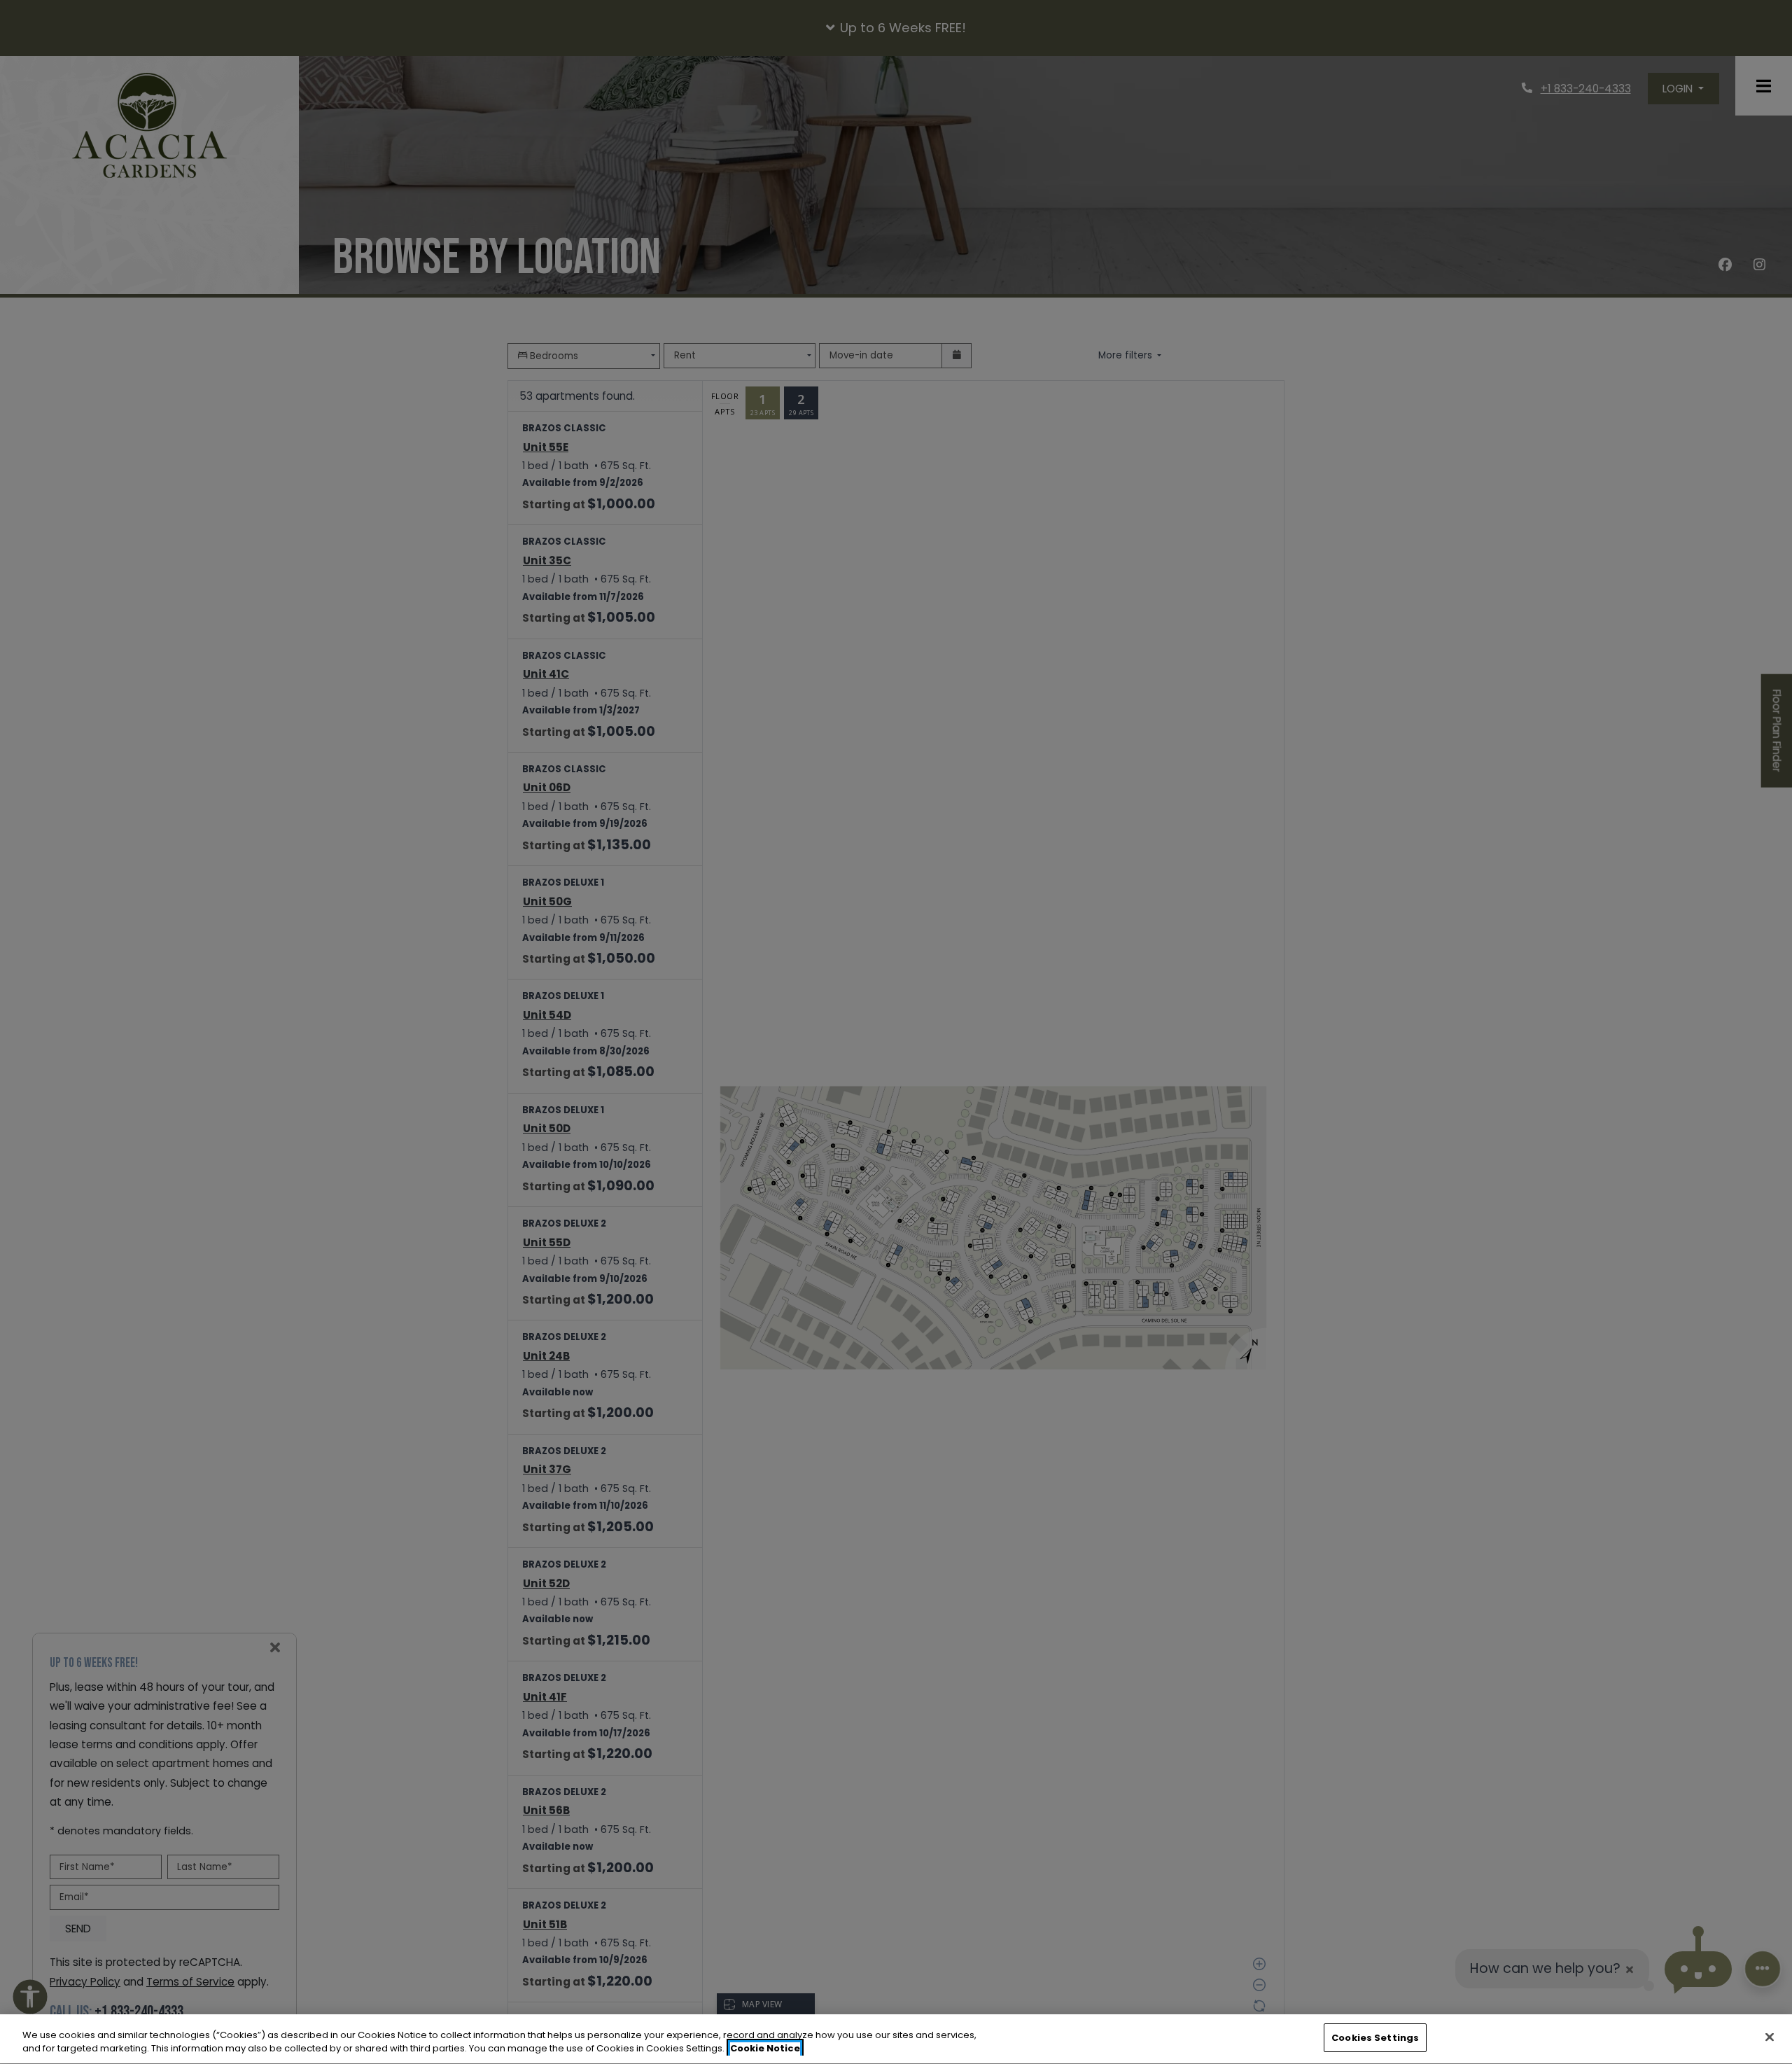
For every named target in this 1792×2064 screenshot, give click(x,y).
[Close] (1770, 2037)
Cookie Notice (765, 2049)
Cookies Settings (1375, 2038)
